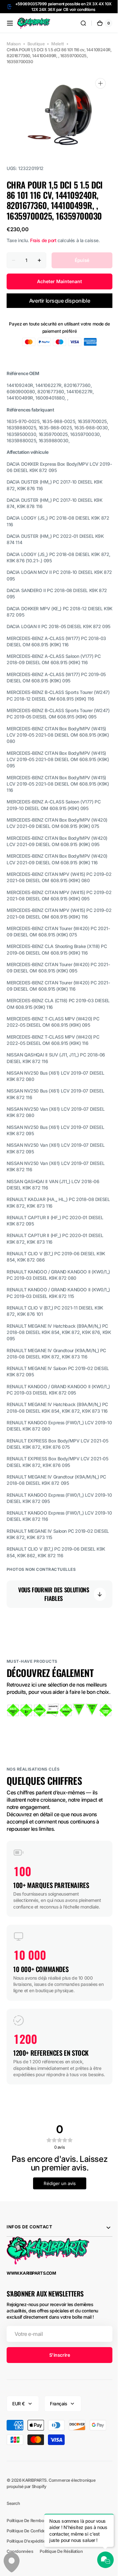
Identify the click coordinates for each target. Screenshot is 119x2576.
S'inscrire (57, 2401)
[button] (10, 23)
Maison (14, 44)
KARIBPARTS (34, 2526)
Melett (58, 44)
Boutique (36, 44)
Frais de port (43, 240)
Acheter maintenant (57, 281)
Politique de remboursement (35, 2566)
